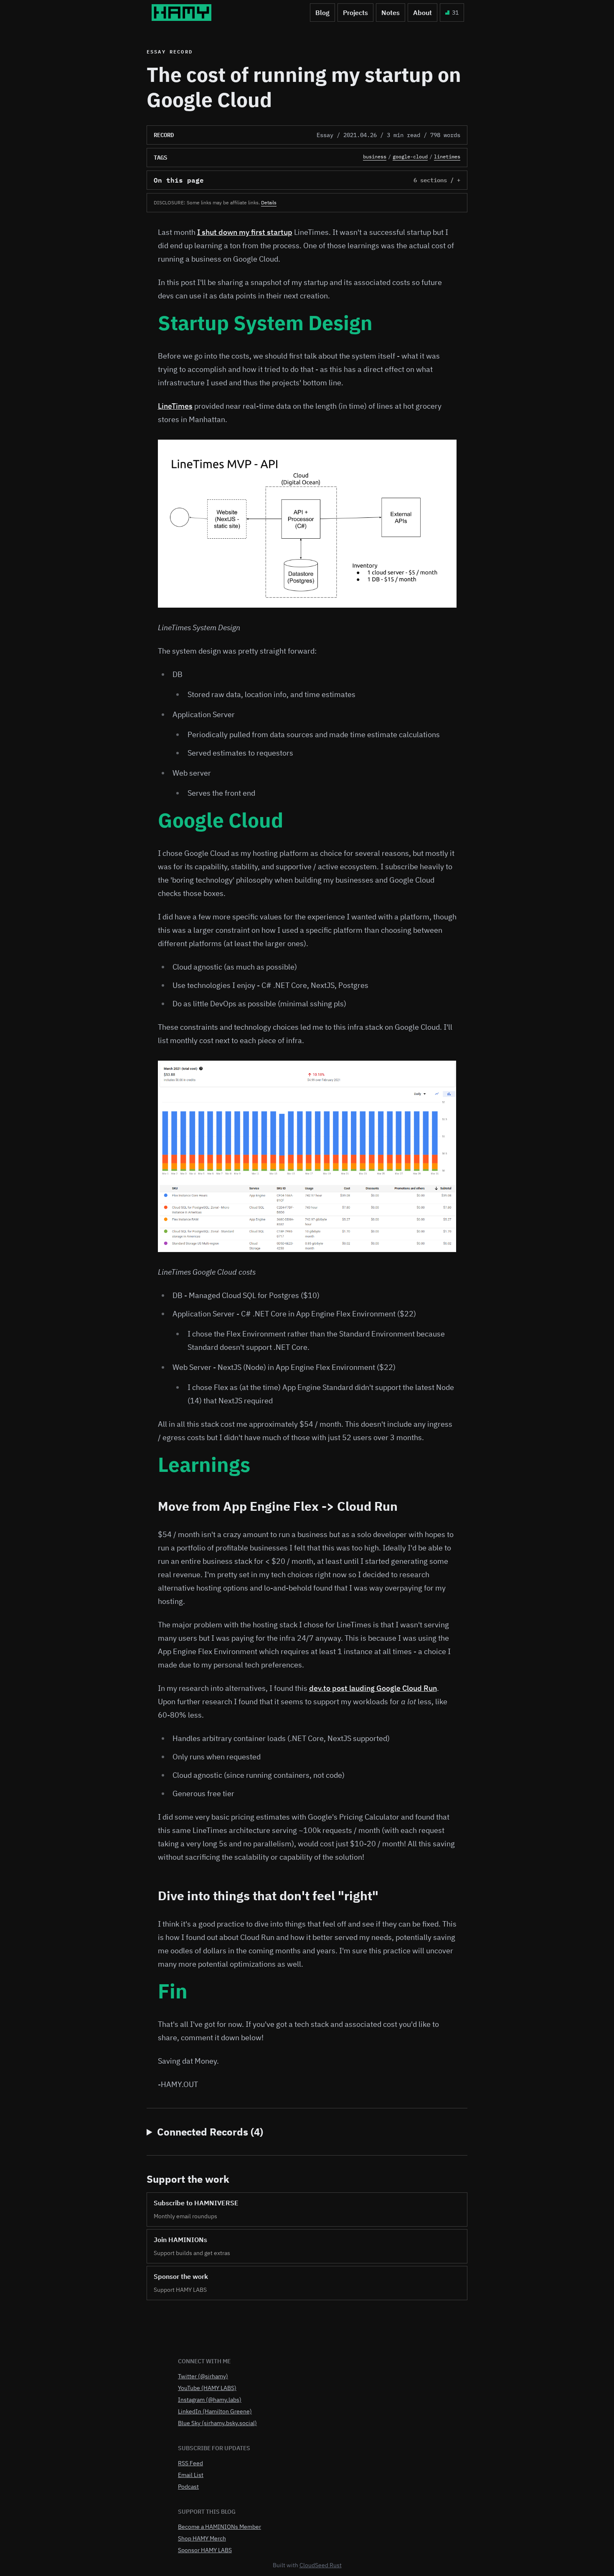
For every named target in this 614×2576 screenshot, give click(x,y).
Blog (322, 13)
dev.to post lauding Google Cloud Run (373, 1688)
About (422, 13)
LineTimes (175, 406)
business (375, 157)
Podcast (188, 2487)
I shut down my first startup (245, 232)
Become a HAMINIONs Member (219, 2527)
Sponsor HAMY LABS (205, 2550)
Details (269, 202)
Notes (391, 13)
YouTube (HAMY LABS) (207, 2388)
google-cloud (410, 157)
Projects (355, 13)
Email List (191, 2475)
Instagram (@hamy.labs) (210, 2400)
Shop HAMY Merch (202, 2538)
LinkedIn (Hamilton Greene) (215, 2411)
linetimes (447, 157)
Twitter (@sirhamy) (203, 2376)
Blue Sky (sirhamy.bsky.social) (217, 2423)
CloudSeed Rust (321, 2565)
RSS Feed (190, 2463)
